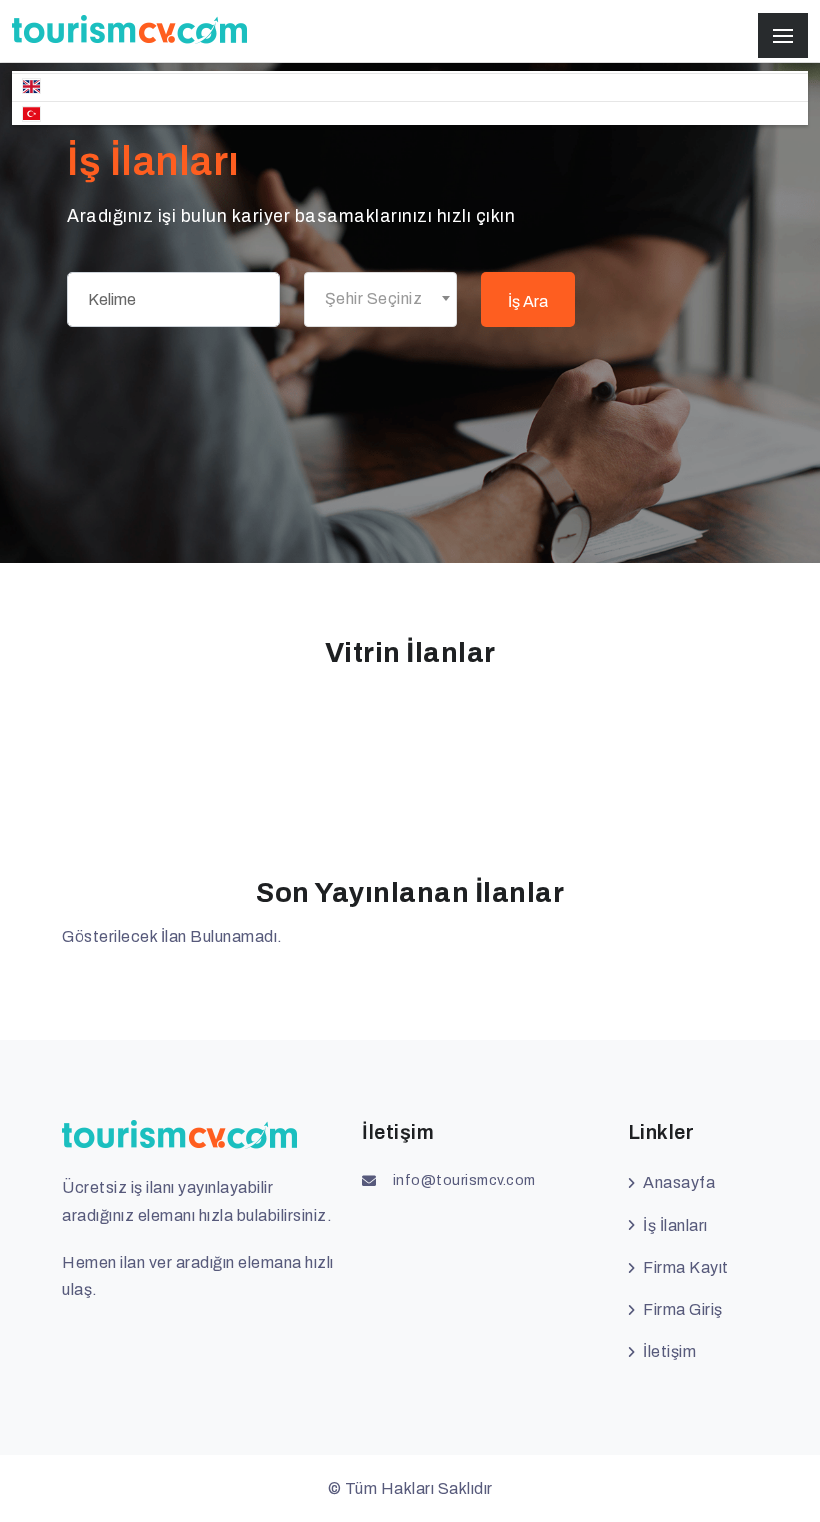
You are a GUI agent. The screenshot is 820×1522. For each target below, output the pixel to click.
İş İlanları (675, 1225)
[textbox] (381, 299)
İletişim (669, 1351)
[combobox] (381, 299)
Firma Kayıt (686, 1267)
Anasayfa (679, 1182)
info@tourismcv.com (464, 1180)
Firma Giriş (683, 1309)
